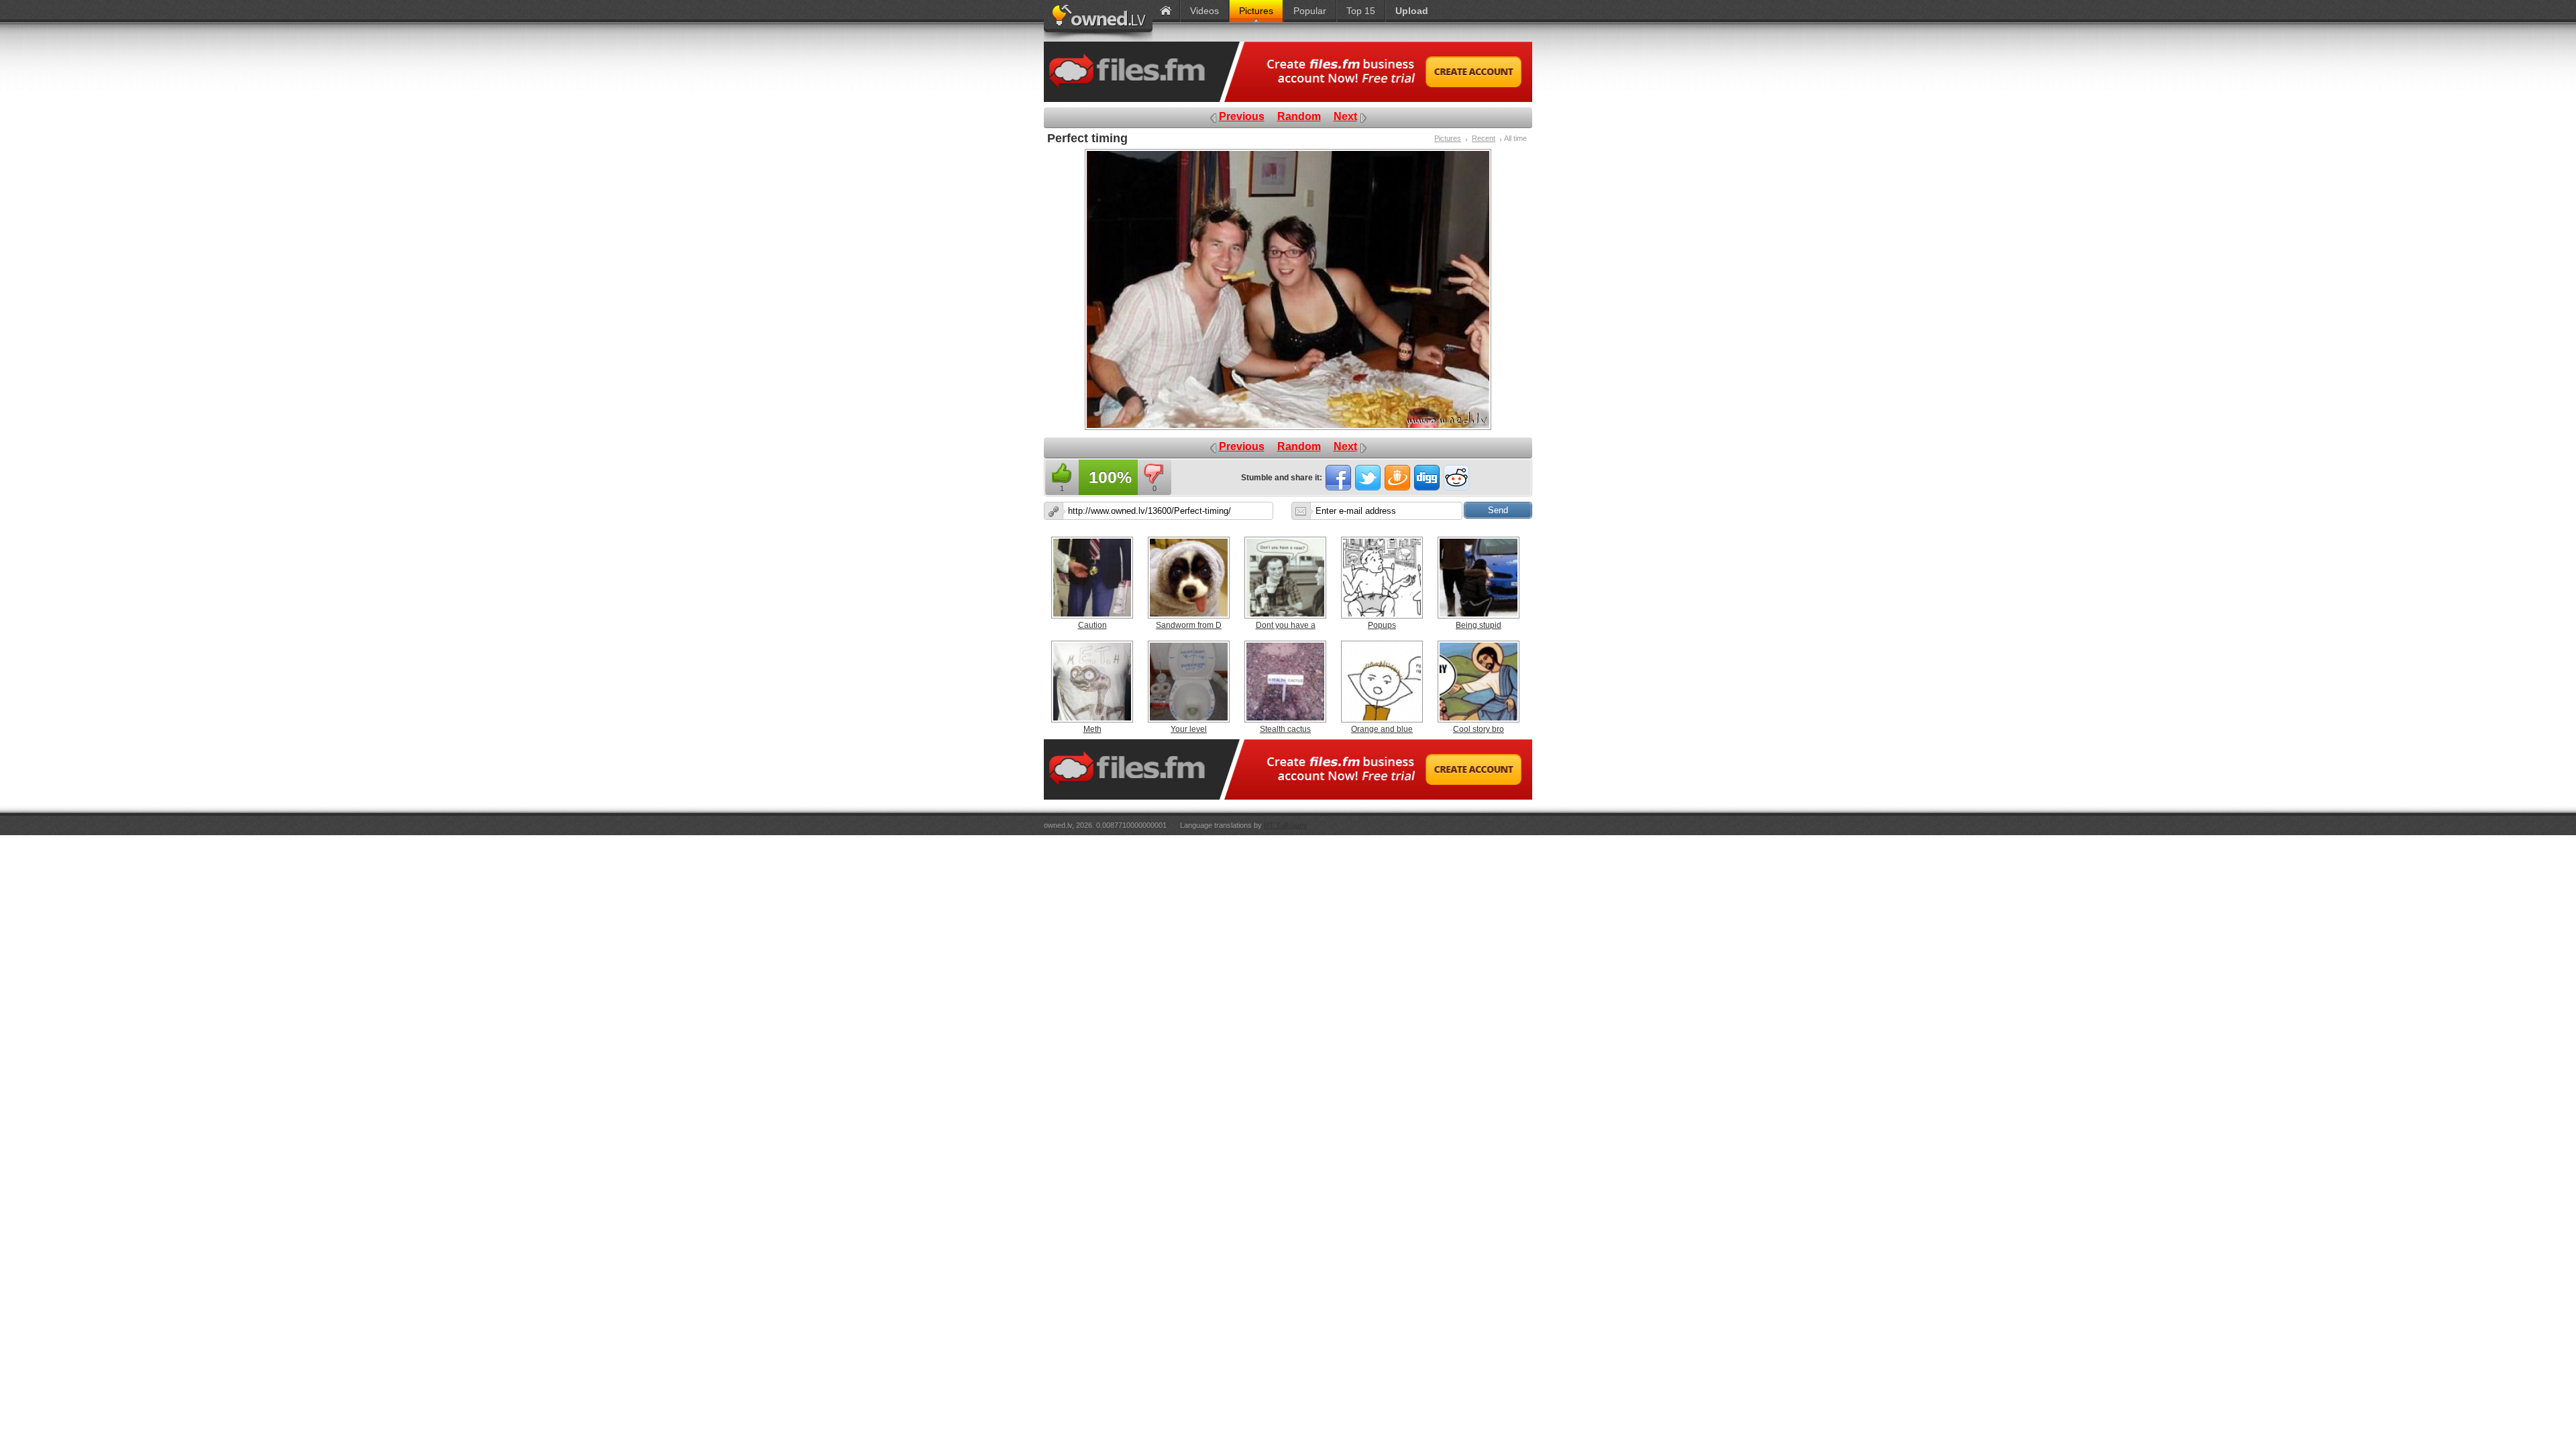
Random (1299, 116)
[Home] (1166, 11)
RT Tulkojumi (1285, 825)
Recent (1484, 138)
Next (1345, 116)
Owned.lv (1098, 21)
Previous (1242, 116)
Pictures (1448, 138)
